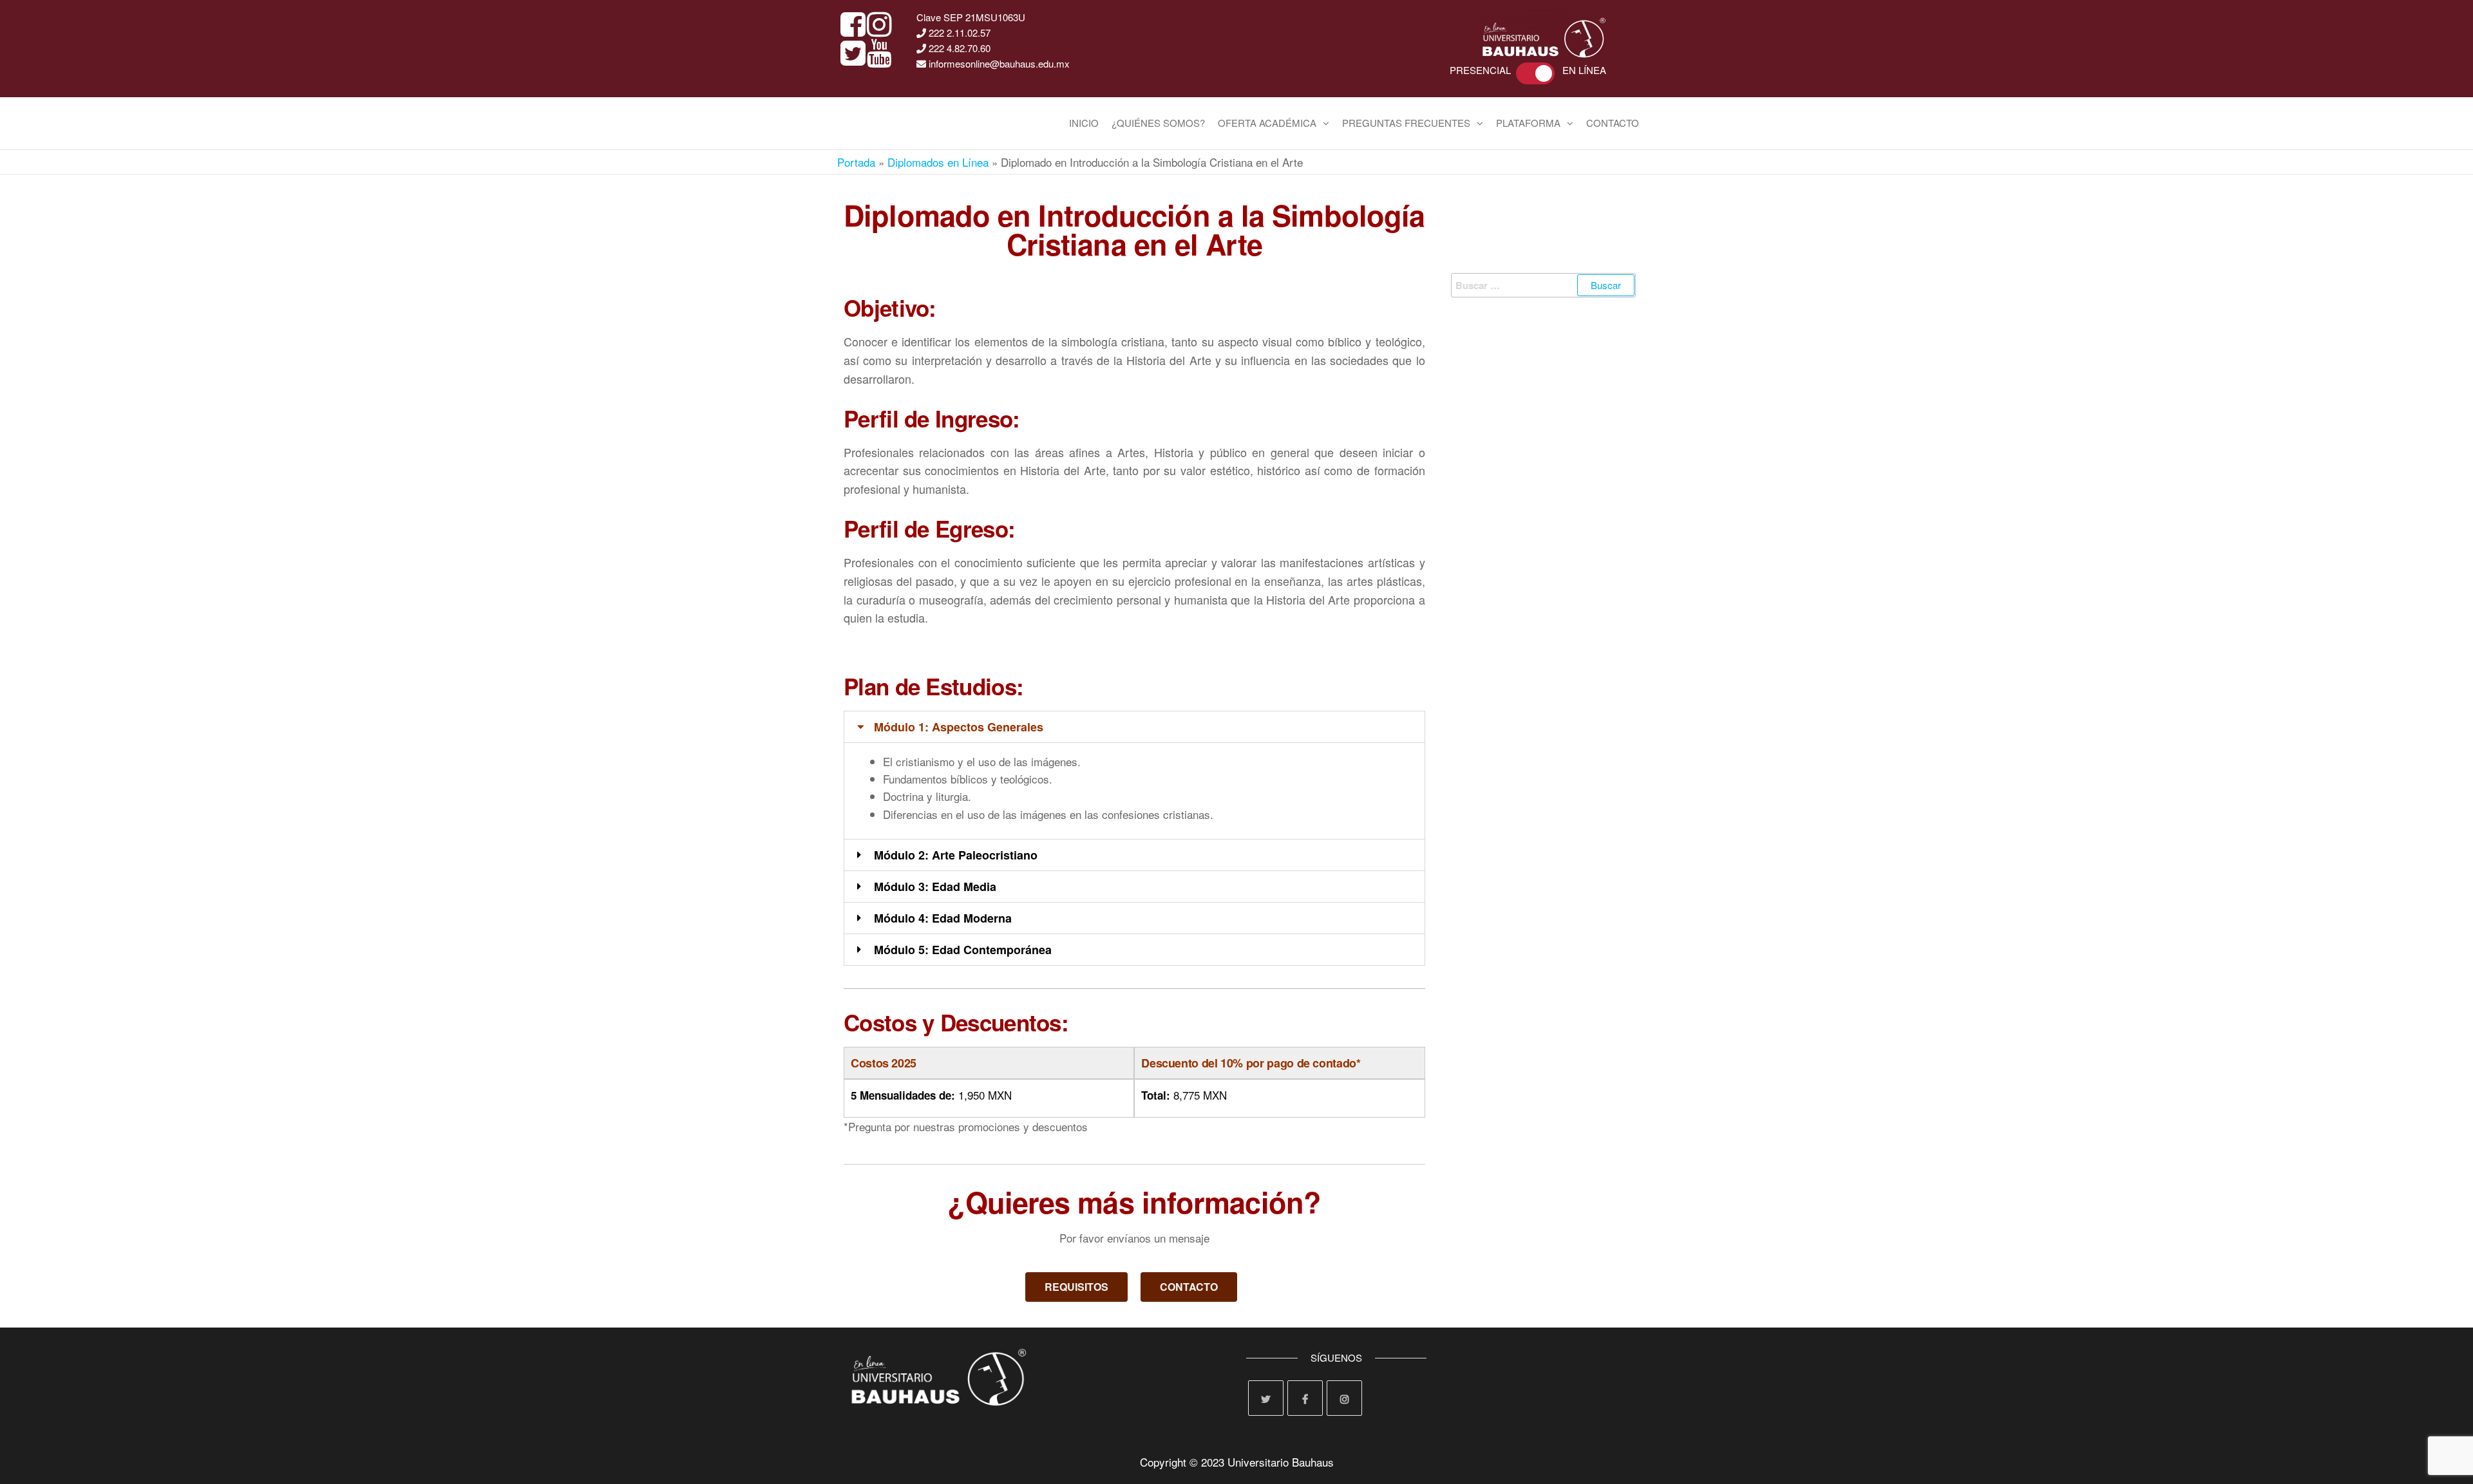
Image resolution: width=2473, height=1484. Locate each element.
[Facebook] (1305, 1398)
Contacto (1613, 123)
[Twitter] (1266, 1398)
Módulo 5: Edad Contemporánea (963, 950)
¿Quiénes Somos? (1158, 123)
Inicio (1084, 123)
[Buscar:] (1544, 285)
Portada (856, 162)
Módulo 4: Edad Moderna (943, 918)
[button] (1134, 727)
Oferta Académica (1267, 123)
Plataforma (1528, 123)
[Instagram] (1344, 1398)
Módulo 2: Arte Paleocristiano (956, 855)
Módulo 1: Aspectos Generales (959, 727)
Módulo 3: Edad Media (935, 887)
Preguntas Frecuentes (1406, 123)
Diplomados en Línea (938, 162)
